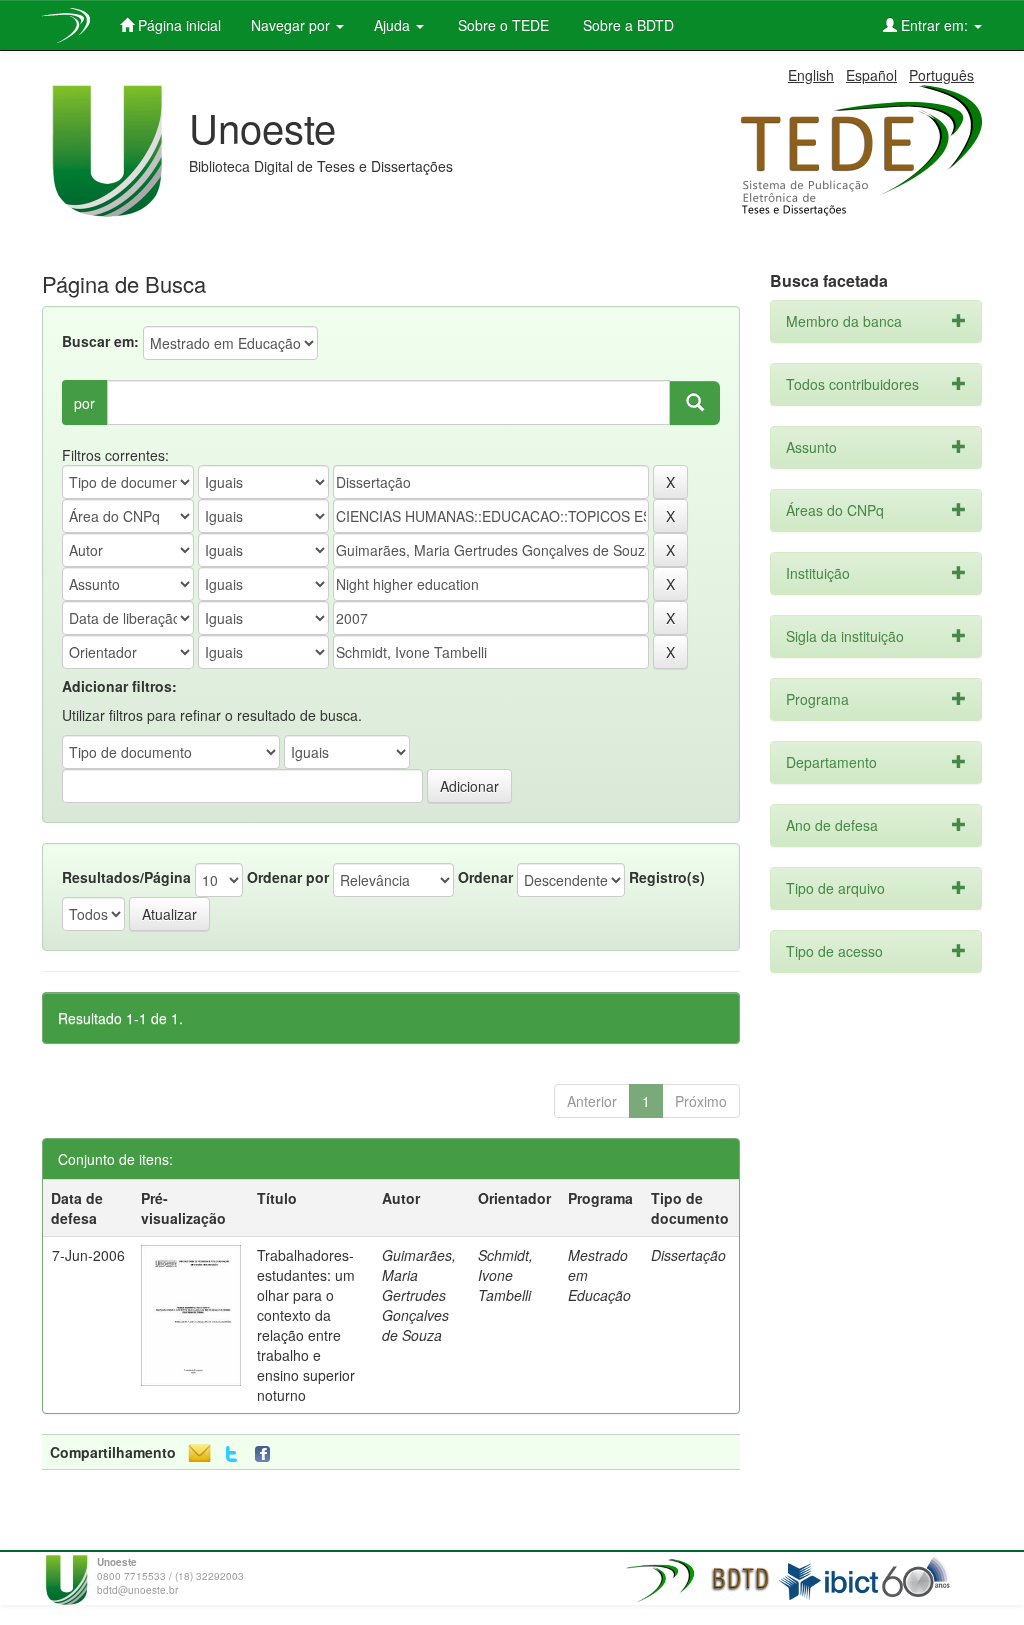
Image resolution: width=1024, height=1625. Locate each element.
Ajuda (394, 25)
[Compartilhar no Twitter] (231, 1454)
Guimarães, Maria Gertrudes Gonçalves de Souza (419, 1295)
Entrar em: (934, 25)
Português (941, 75)
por (84, 403)
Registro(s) (667, 877)
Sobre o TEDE (501, 25)
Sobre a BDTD (626, 25)
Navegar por (292, 25)
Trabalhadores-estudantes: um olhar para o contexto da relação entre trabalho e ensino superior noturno (306, 1325)
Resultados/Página (126, 877)
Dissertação (688, 1255)
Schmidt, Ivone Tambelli (505, 1275)
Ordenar (485, 877)
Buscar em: (100, 341)
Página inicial (177, 25)
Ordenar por (288, 877)
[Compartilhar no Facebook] (267, 1454)
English (811, 75)
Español (871, 75)
